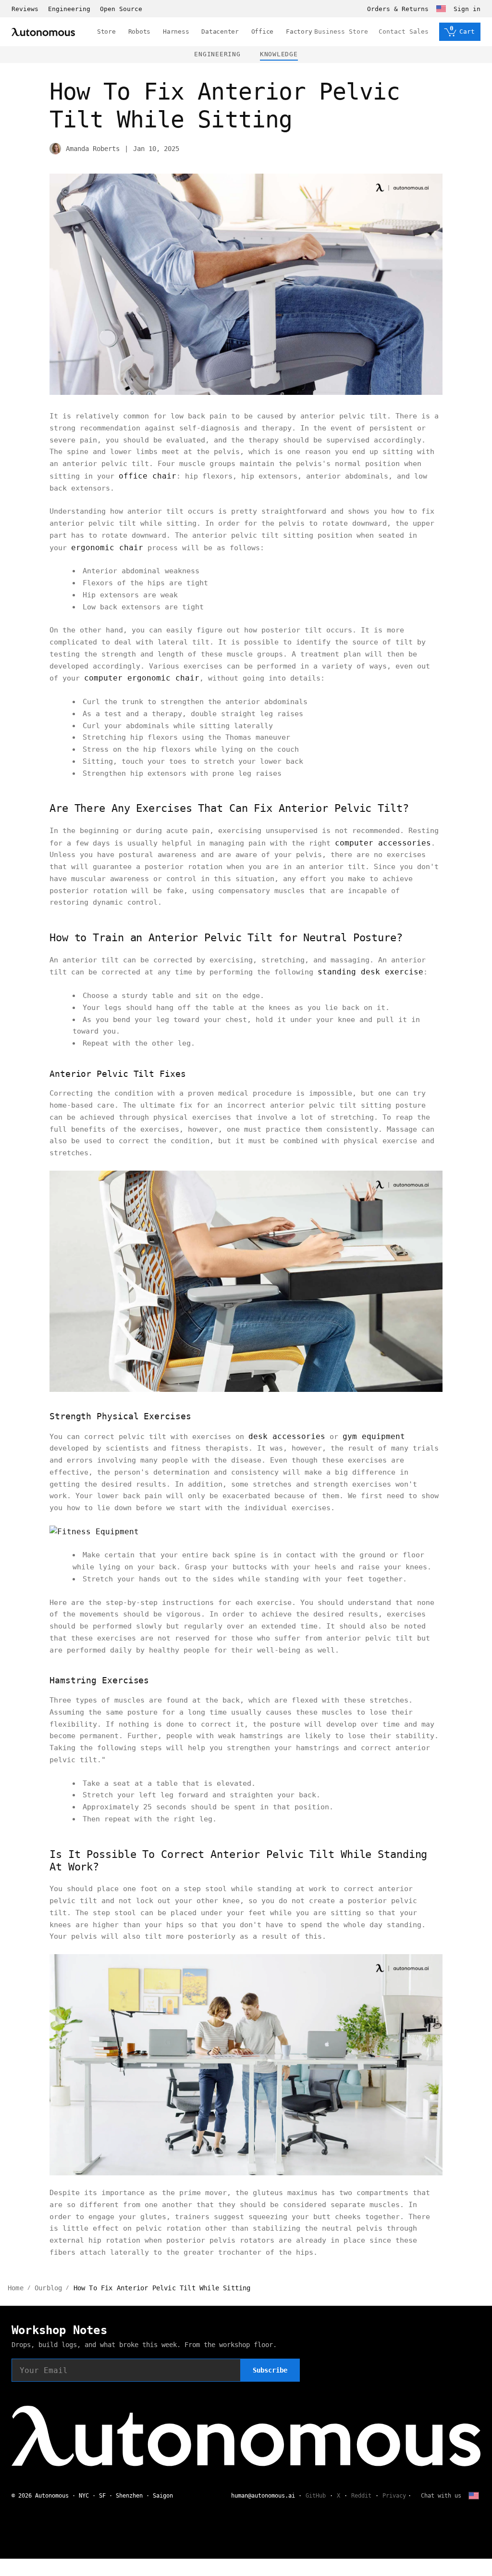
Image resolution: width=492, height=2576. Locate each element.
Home (16, 2288)
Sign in (467, 9)
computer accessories (383, 843)
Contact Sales (404, 32)
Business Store (341, 32)
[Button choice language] (441, 9)
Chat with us (441, 2496)
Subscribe (270, 2370)
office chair (148, 476)
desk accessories (287, 1436)
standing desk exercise (370, 972)
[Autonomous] (43, 32)
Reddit (361, 2496)
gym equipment (374, 1436)
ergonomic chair (107, 548)
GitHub (316, 2496)
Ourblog (48, 2288)
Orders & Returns (398, 9)
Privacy (394, 2496)
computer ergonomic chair (142, 678)
